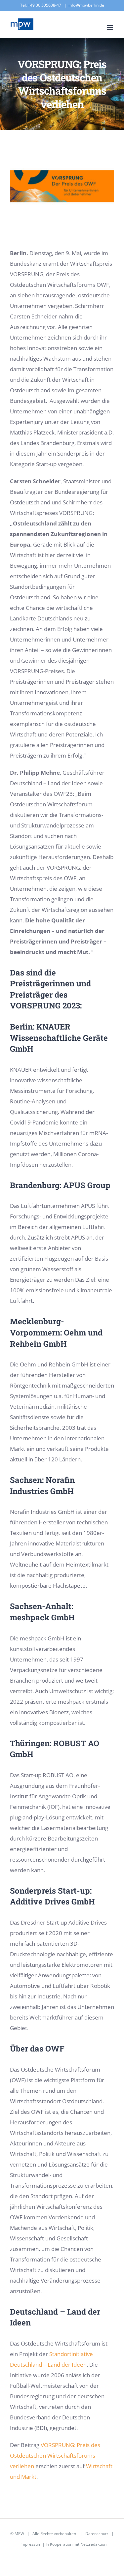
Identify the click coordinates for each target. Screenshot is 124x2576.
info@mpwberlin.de (86, 5)
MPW (19, 2534)
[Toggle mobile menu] (111, 27)
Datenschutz (97, 2534)
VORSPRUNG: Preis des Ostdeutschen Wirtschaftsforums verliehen (55, 2456)
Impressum (31, 2544)
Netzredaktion (93, 2544)
